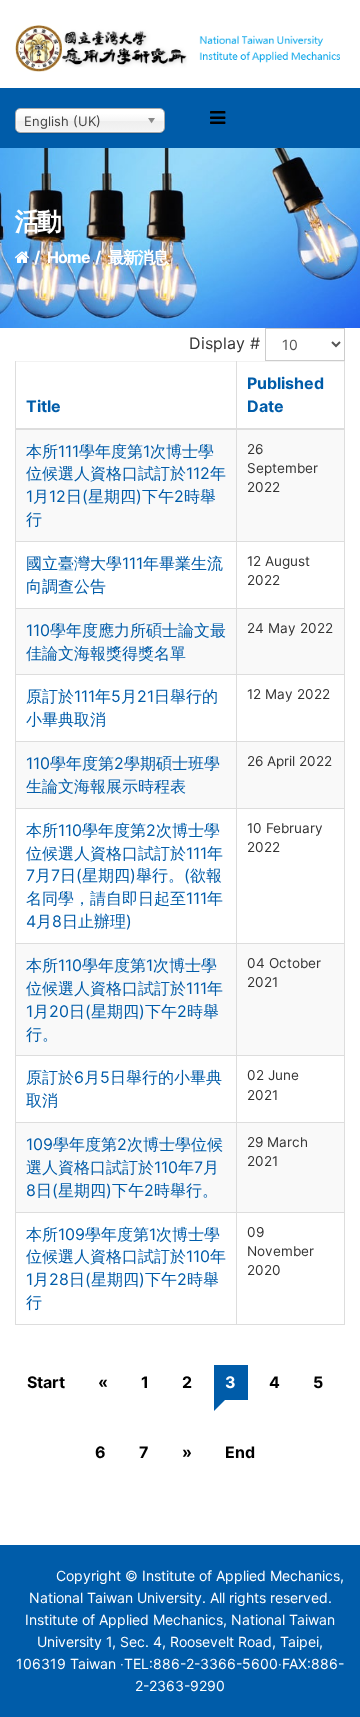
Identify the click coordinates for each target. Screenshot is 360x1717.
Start (46, 1382)
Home (68, 257)
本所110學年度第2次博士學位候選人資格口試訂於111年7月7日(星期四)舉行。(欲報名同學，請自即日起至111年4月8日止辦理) (124, 875)
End (240, 1452)
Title (43, 406)
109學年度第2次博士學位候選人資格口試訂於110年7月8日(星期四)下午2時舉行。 (124, 1167)
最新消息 (138, 257)
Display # (224, 343)
